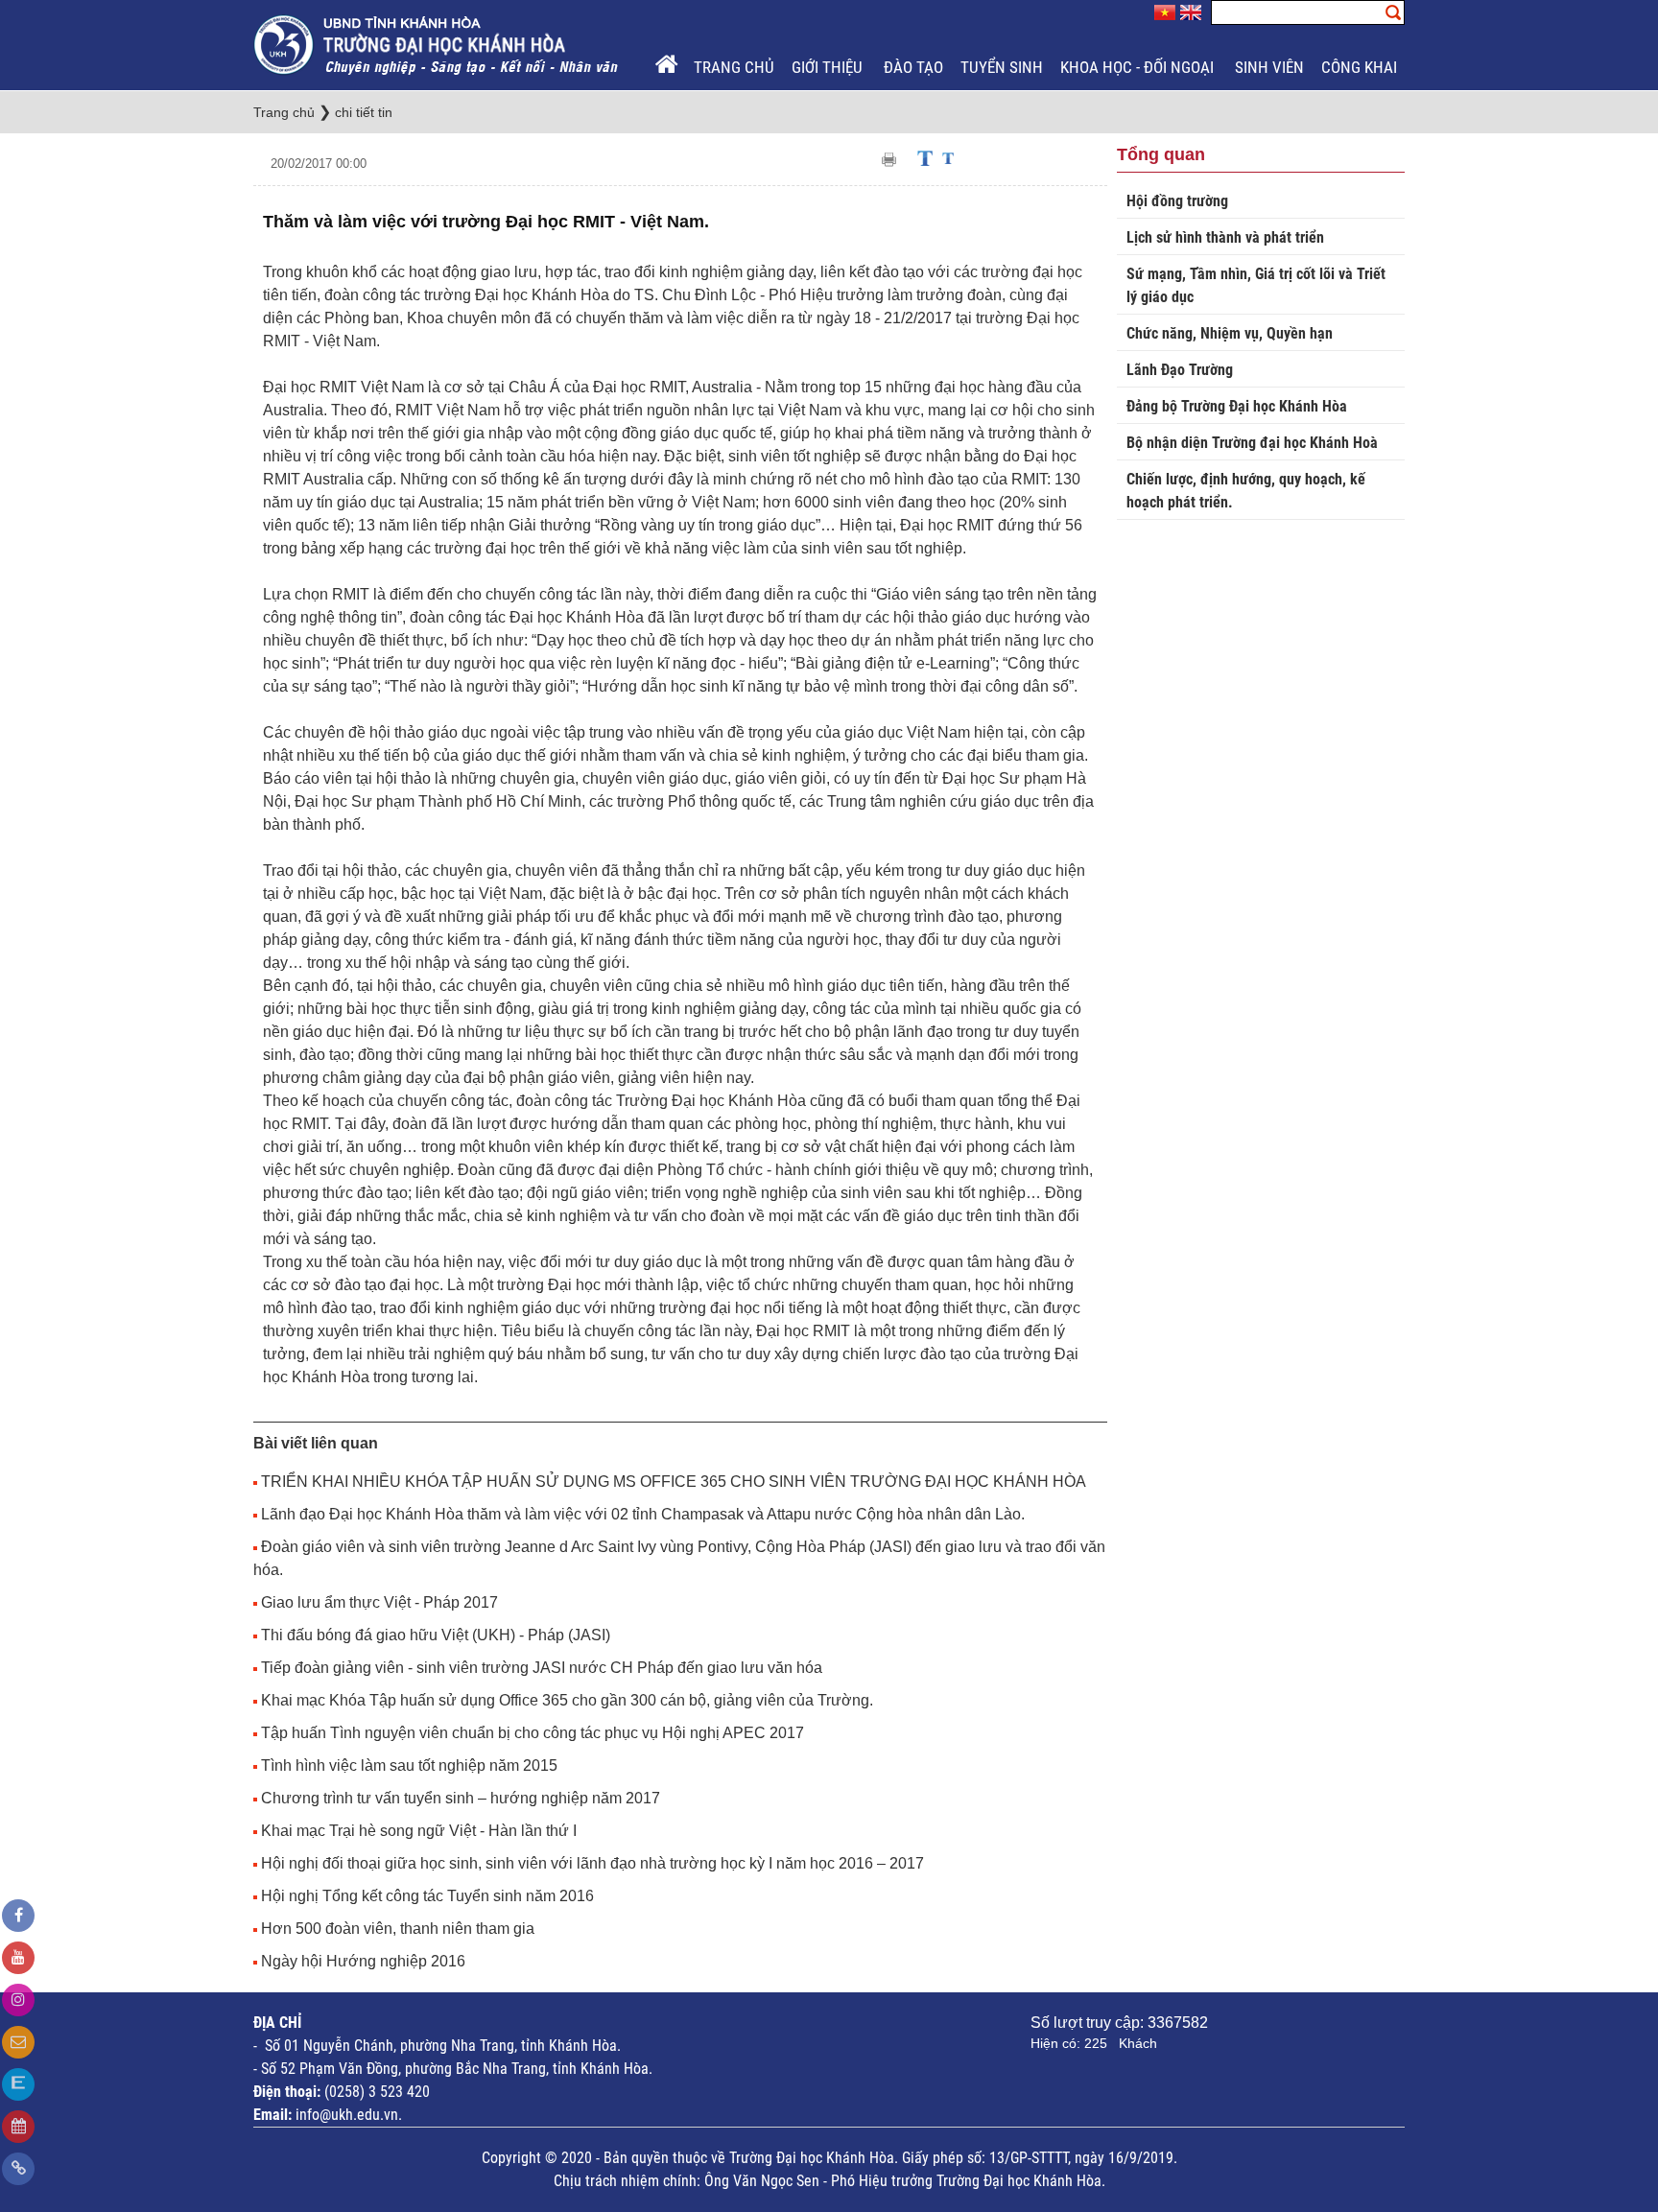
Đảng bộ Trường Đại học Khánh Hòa (1237, 406)
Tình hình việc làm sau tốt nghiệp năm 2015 (409, 1765)
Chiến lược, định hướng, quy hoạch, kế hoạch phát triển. (1246, 491)
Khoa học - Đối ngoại (1139, 67)
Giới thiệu (829, 67)
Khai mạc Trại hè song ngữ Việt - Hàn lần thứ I (419, 1831)
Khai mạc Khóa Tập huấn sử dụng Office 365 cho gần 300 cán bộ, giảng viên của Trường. (567, 1700)
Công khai (1361, 67)
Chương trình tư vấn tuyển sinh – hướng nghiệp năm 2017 (461, 1798)
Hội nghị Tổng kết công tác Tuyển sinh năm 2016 (427, 1896)
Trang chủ (734, 67)
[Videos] (18, 1958)
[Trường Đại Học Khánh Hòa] (438, 44)
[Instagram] (18, 2000)
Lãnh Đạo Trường (1180, 370)
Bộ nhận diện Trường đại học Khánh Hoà (1252, 443)
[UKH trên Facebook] (18, 1916)
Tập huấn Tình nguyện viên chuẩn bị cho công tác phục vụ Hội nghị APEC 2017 (533, 1733)
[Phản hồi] (18, 2042)
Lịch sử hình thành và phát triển (1225, 237)
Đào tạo (913, 67)
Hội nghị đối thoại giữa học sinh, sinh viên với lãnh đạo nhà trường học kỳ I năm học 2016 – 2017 (592, 1863)
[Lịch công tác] (18, 2127)
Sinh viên (1269, 67)
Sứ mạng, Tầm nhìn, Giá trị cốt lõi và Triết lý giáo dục (1256, 285)
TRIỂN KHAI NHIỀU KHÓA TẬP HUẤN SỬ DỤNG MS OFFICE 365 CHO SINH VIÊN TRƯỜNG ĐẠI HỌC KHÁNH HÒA (674, 1482)
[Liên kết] (18, 2169)
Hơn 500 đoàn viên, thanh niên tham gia (398, 1929)
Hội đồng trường (1177, 201)
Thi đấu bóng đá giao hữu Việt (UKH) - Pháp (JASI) (436, 1635)
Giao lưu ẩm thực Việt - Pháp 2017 (379, 1602)
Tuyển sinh (1002, 67)
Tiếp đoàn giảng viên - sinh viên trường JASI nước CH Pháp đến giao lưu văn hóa (542, 1668)
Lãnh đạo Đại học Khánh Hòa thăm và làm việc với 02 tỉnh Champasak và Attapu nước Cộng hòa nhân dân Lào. (643, 1514)
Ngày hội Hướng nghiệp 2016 (363, 1961)
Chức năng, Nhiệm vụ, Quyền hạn (1230, 333)
